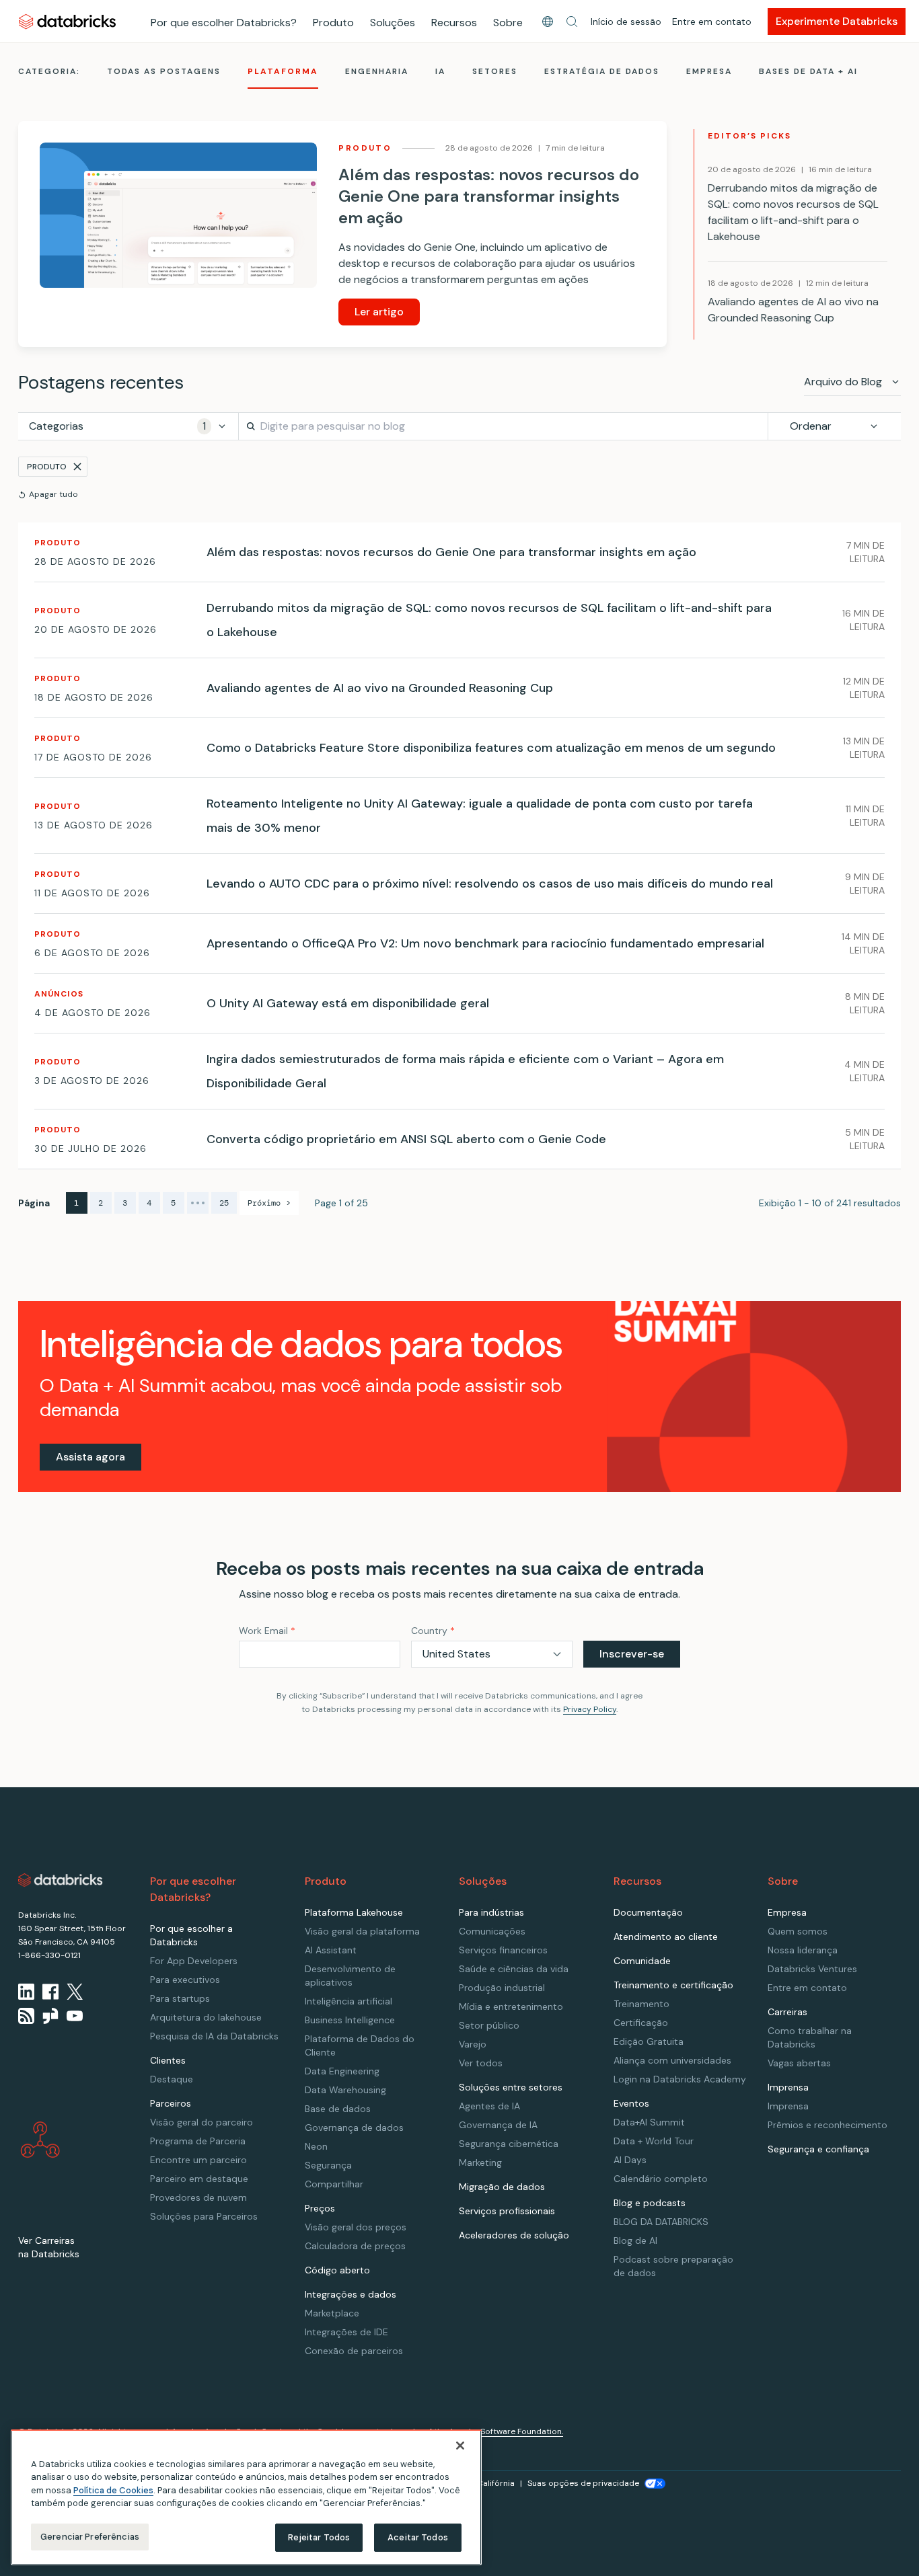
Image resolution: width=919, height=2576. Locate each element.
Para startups (180, 1998)
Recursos (454, 23)
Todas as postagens (164, 71)
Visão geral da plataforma (362, 1931)
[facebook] (50, 1992)
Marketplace (332, 2313)
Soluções (393, 23)
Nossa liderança (803, 1950)
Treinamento (641, 2004)
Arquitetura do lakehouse (206, 2017)
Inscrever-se (632, 1654)
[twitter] (75, 1992)
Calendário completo (661, 2179)
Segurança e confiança (818, 2149)
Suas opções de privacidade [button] (583, 2483)
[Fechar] (460, 2446)
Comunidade (642, 1961)
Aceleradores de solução (514, 2235)
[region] (246, 2497)
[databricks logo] (61, 1880)
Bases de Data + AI (808, 71)
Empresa (709, 71)
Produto (333, 23)
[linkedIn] (26, 1992)
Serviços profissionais (507, 2211)
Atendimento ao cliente (666, 1937)
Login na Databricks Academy (680, 2079)
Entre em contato (712, 22)
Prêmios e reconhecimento (828, 2125)
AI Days (630, 2160)
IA (440, 71)
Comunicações (492, 1931)
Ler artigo (379, 312)
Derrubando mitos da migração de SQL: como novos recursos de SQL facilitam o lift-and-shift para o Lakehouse (793, 212)
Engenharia (377, 71)
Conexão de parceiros (354, 2351)
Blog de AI (635, 2240)
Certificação (641, 2023)
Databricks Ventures (812, 1969)
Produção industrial (502, 1988)
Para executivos (185, 1980)
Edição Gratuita (649, 2041)
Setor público (489, 2025)
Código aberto (337, 2270)
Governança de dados (354, 2128)
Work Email (267, 1631)
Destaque (172, 2079)
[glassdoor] (50, 2016)
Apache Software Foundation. (506, 2431)
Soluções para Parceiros (204, 2216)
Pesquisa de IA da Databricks (214, 2036)
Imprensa (788, 2106)
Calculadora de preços (355, 2246)
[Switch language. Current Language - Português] (548, 22)
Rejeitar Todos (319, 2537)
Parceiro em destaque (199, 2179)
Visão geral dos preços (356, 2227)
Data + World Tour (654, 2141)
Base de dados (338, 2109)
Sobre (508, 23)
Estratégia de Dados (602, 71)
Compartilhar (334, 2184)
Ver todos (481, 2063)
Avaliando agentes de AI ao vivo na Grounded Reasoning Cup (793, 310)
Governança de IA (498, 2125)
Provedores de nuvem (198, 2197)
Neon (316, 2146)
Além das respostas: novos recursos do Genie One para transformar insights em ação (489, 196)
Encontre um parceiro (198, 2160)
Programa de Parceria (198, 2141)
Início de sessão (626, 22)
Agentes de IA (489, 2106)
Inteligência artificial (348, 2001)
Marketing (480, 2162)
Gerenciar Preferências (90, 2537)
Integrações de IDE (346, 2332)
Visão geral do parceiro (201, 2122)
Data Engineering (342, 2071)
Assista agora (90, 1457)
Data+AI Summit (649, 2122)
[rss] (26, 2016)
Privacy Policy (590, 1709)
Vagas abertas (799, 2063)
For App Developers (194, 1961)
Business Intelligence (350, 2020)
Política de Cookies (113, 2490)
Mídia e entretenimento (511, 2006)
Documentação (648, 1912)
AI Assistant (331, 1950)
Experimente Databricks (837, 21)
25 (224, 1203)
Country (433, 1631)
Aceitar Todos (418, 2537)
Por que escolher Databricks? (224, 23)
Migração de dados (502, 2187)
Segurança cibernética (509, 2144)
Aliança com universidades (672, 2060)
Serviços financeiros (503, 1950)
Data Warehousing (345, 2090)
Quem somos (798, 1931)
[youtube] (75, 2016)
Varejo (473, 2044)
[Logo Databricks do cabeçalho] (67, 21)
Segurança (328, 2165)
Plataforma (283, 71)
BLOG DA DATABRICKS (661, 2222)
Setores (495, 71)
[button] (572, 22)
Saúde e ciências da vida (514, 1969)
